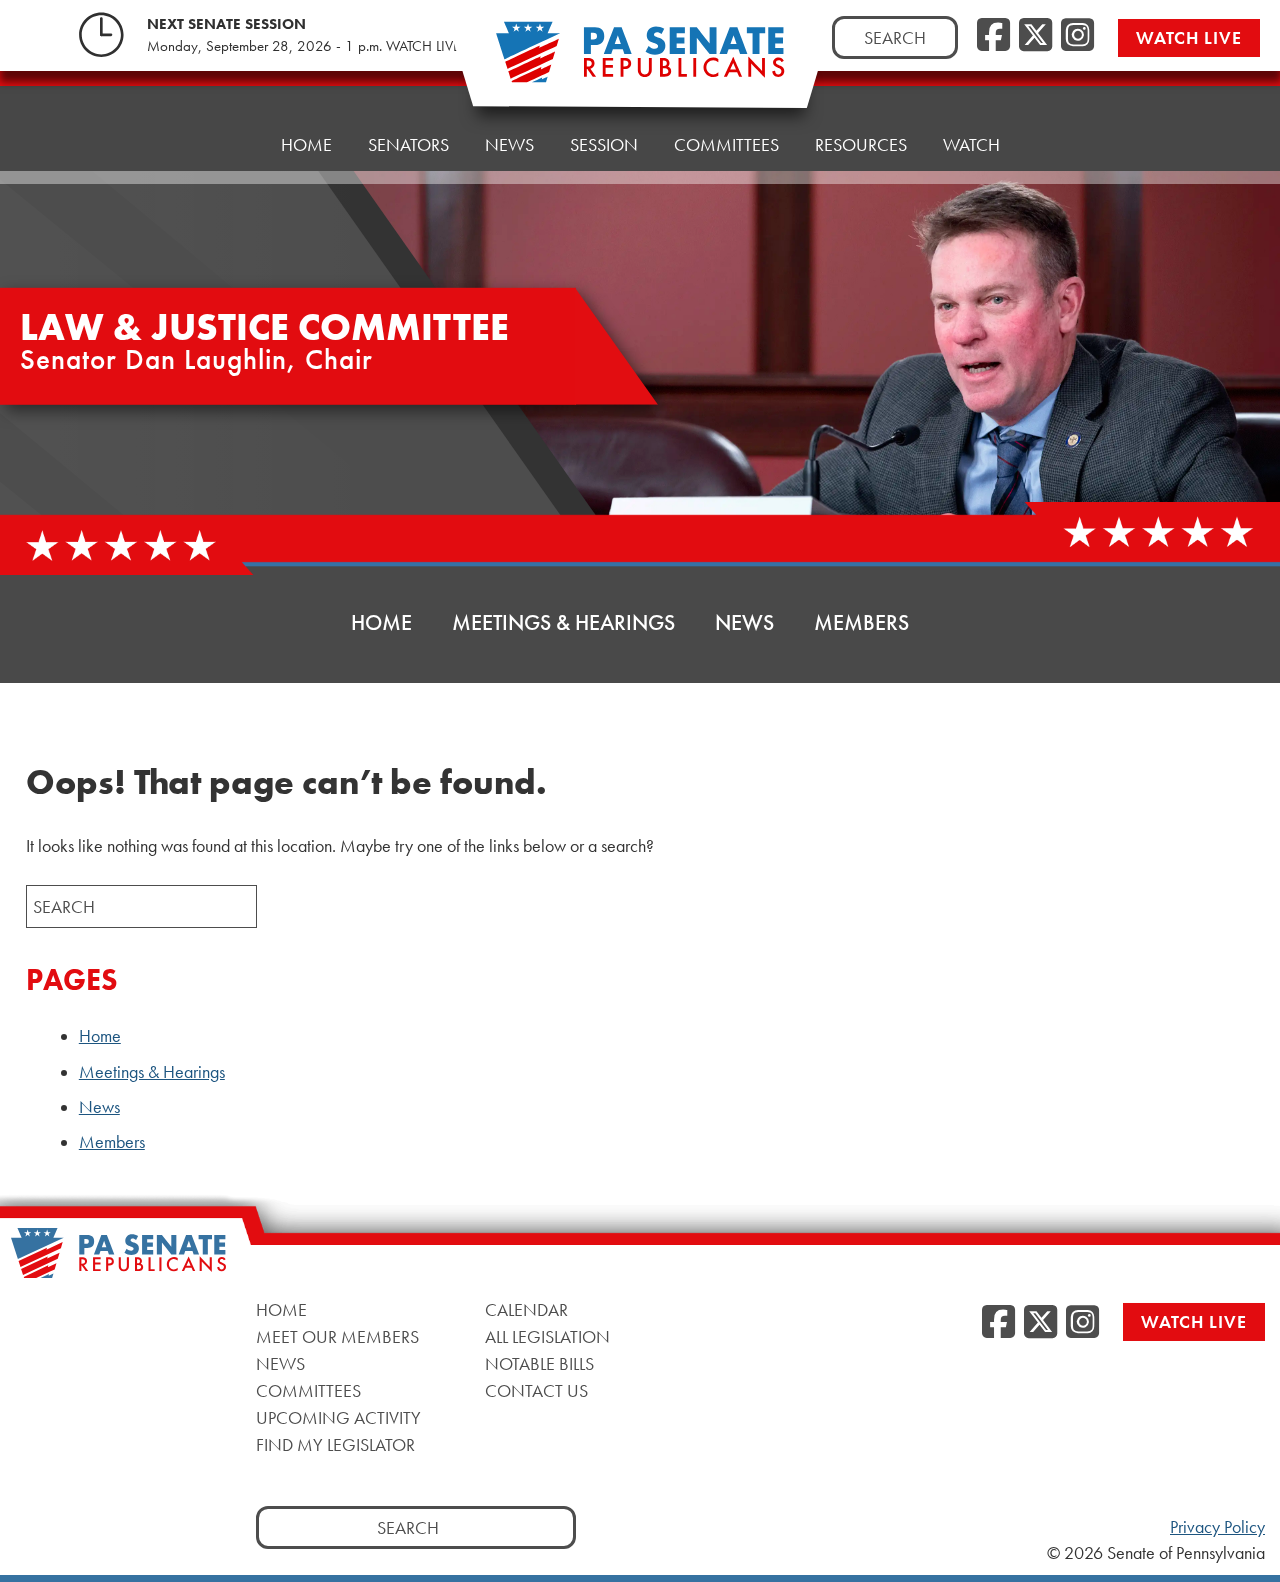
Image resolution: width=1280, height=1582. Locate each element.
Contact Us (536, 1390)
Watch (971, 144)
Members (861, 622)
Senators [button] (408, 144)
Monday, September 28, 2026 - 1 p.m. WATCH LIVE (303, 46)
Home (306, 144)
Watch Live (1189, 37)
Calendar (526, 1309)
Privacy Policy (1217, 1527)
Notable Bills (539, 1363)
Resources (861, 144)
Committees (726, 144)
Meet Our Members (337, 1336)
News (509, 144)
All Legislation (547, 1336)
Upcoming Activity (338, 1417)
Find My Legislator (335, 1444)
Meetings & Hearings (563, 622)
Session (604, 144)
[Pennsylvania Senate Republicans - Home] (640, 62)
